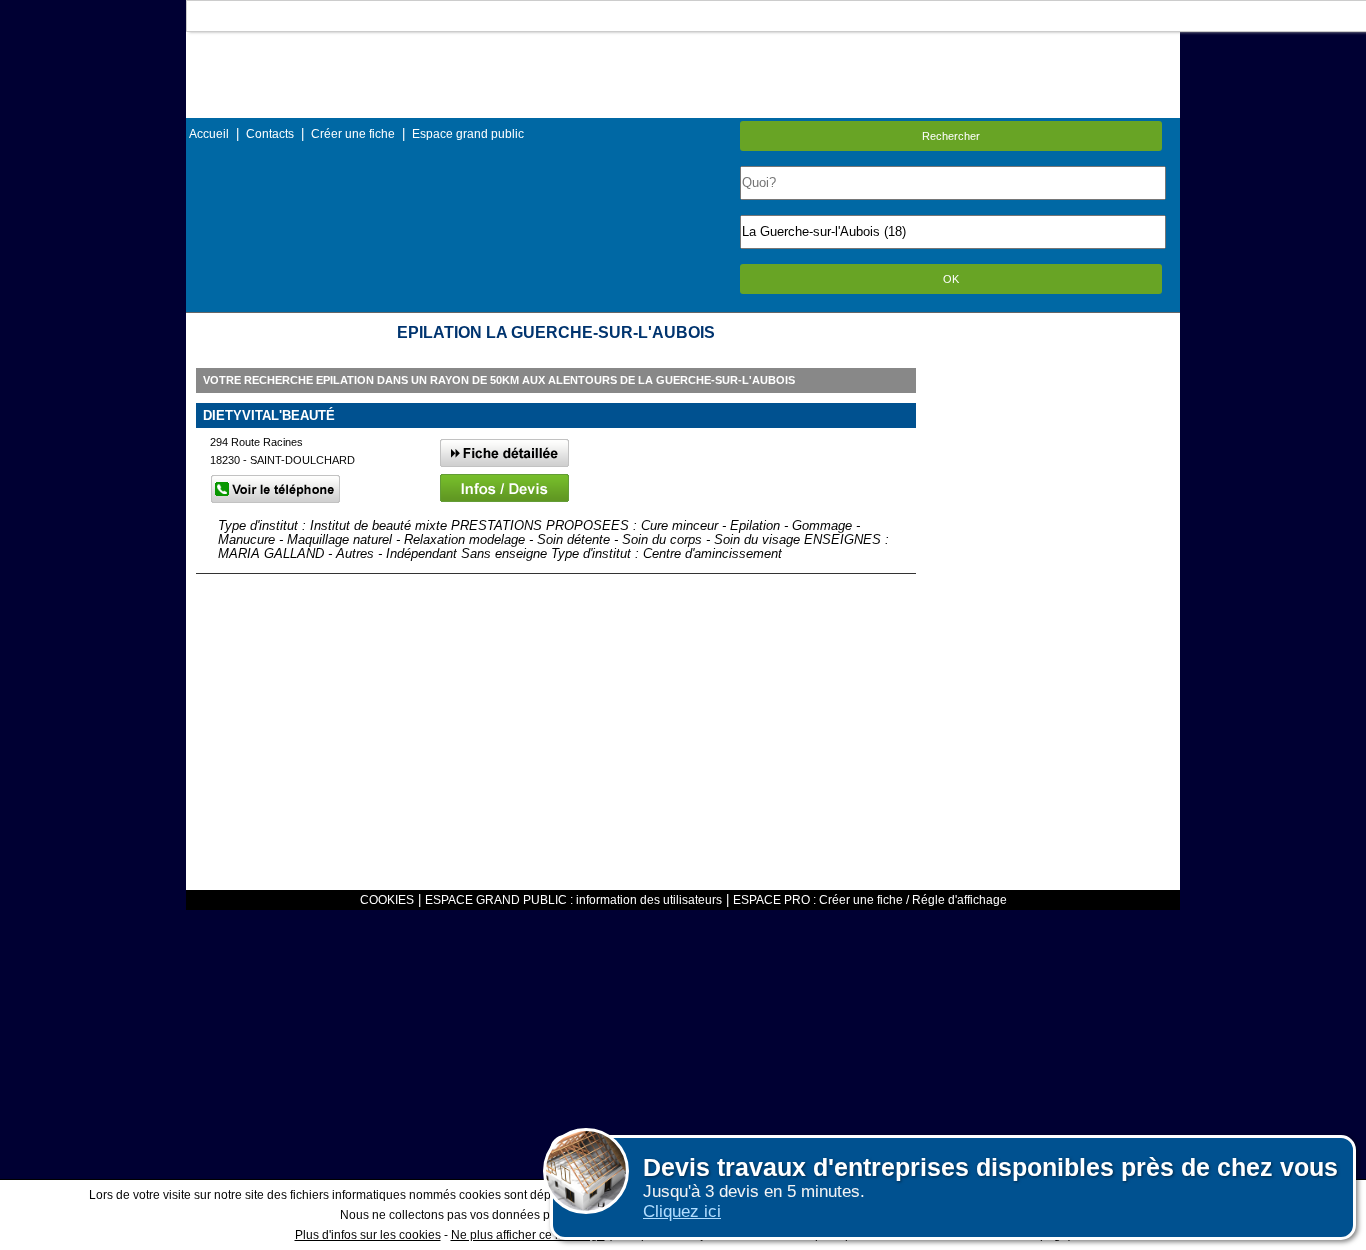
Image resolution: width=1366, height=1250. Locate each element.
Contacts (270, 134)
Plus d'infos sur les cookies (368, 1235)
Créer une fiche (353, 134)
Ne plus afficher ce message (528, 1235)
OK (951, 279)
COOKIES (387, 900)
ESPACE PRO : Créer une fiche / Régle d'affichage (870, 900)
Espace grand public (468, 134)
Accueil (209, 134)
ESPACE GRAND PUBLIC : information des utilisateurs (573, 900)
